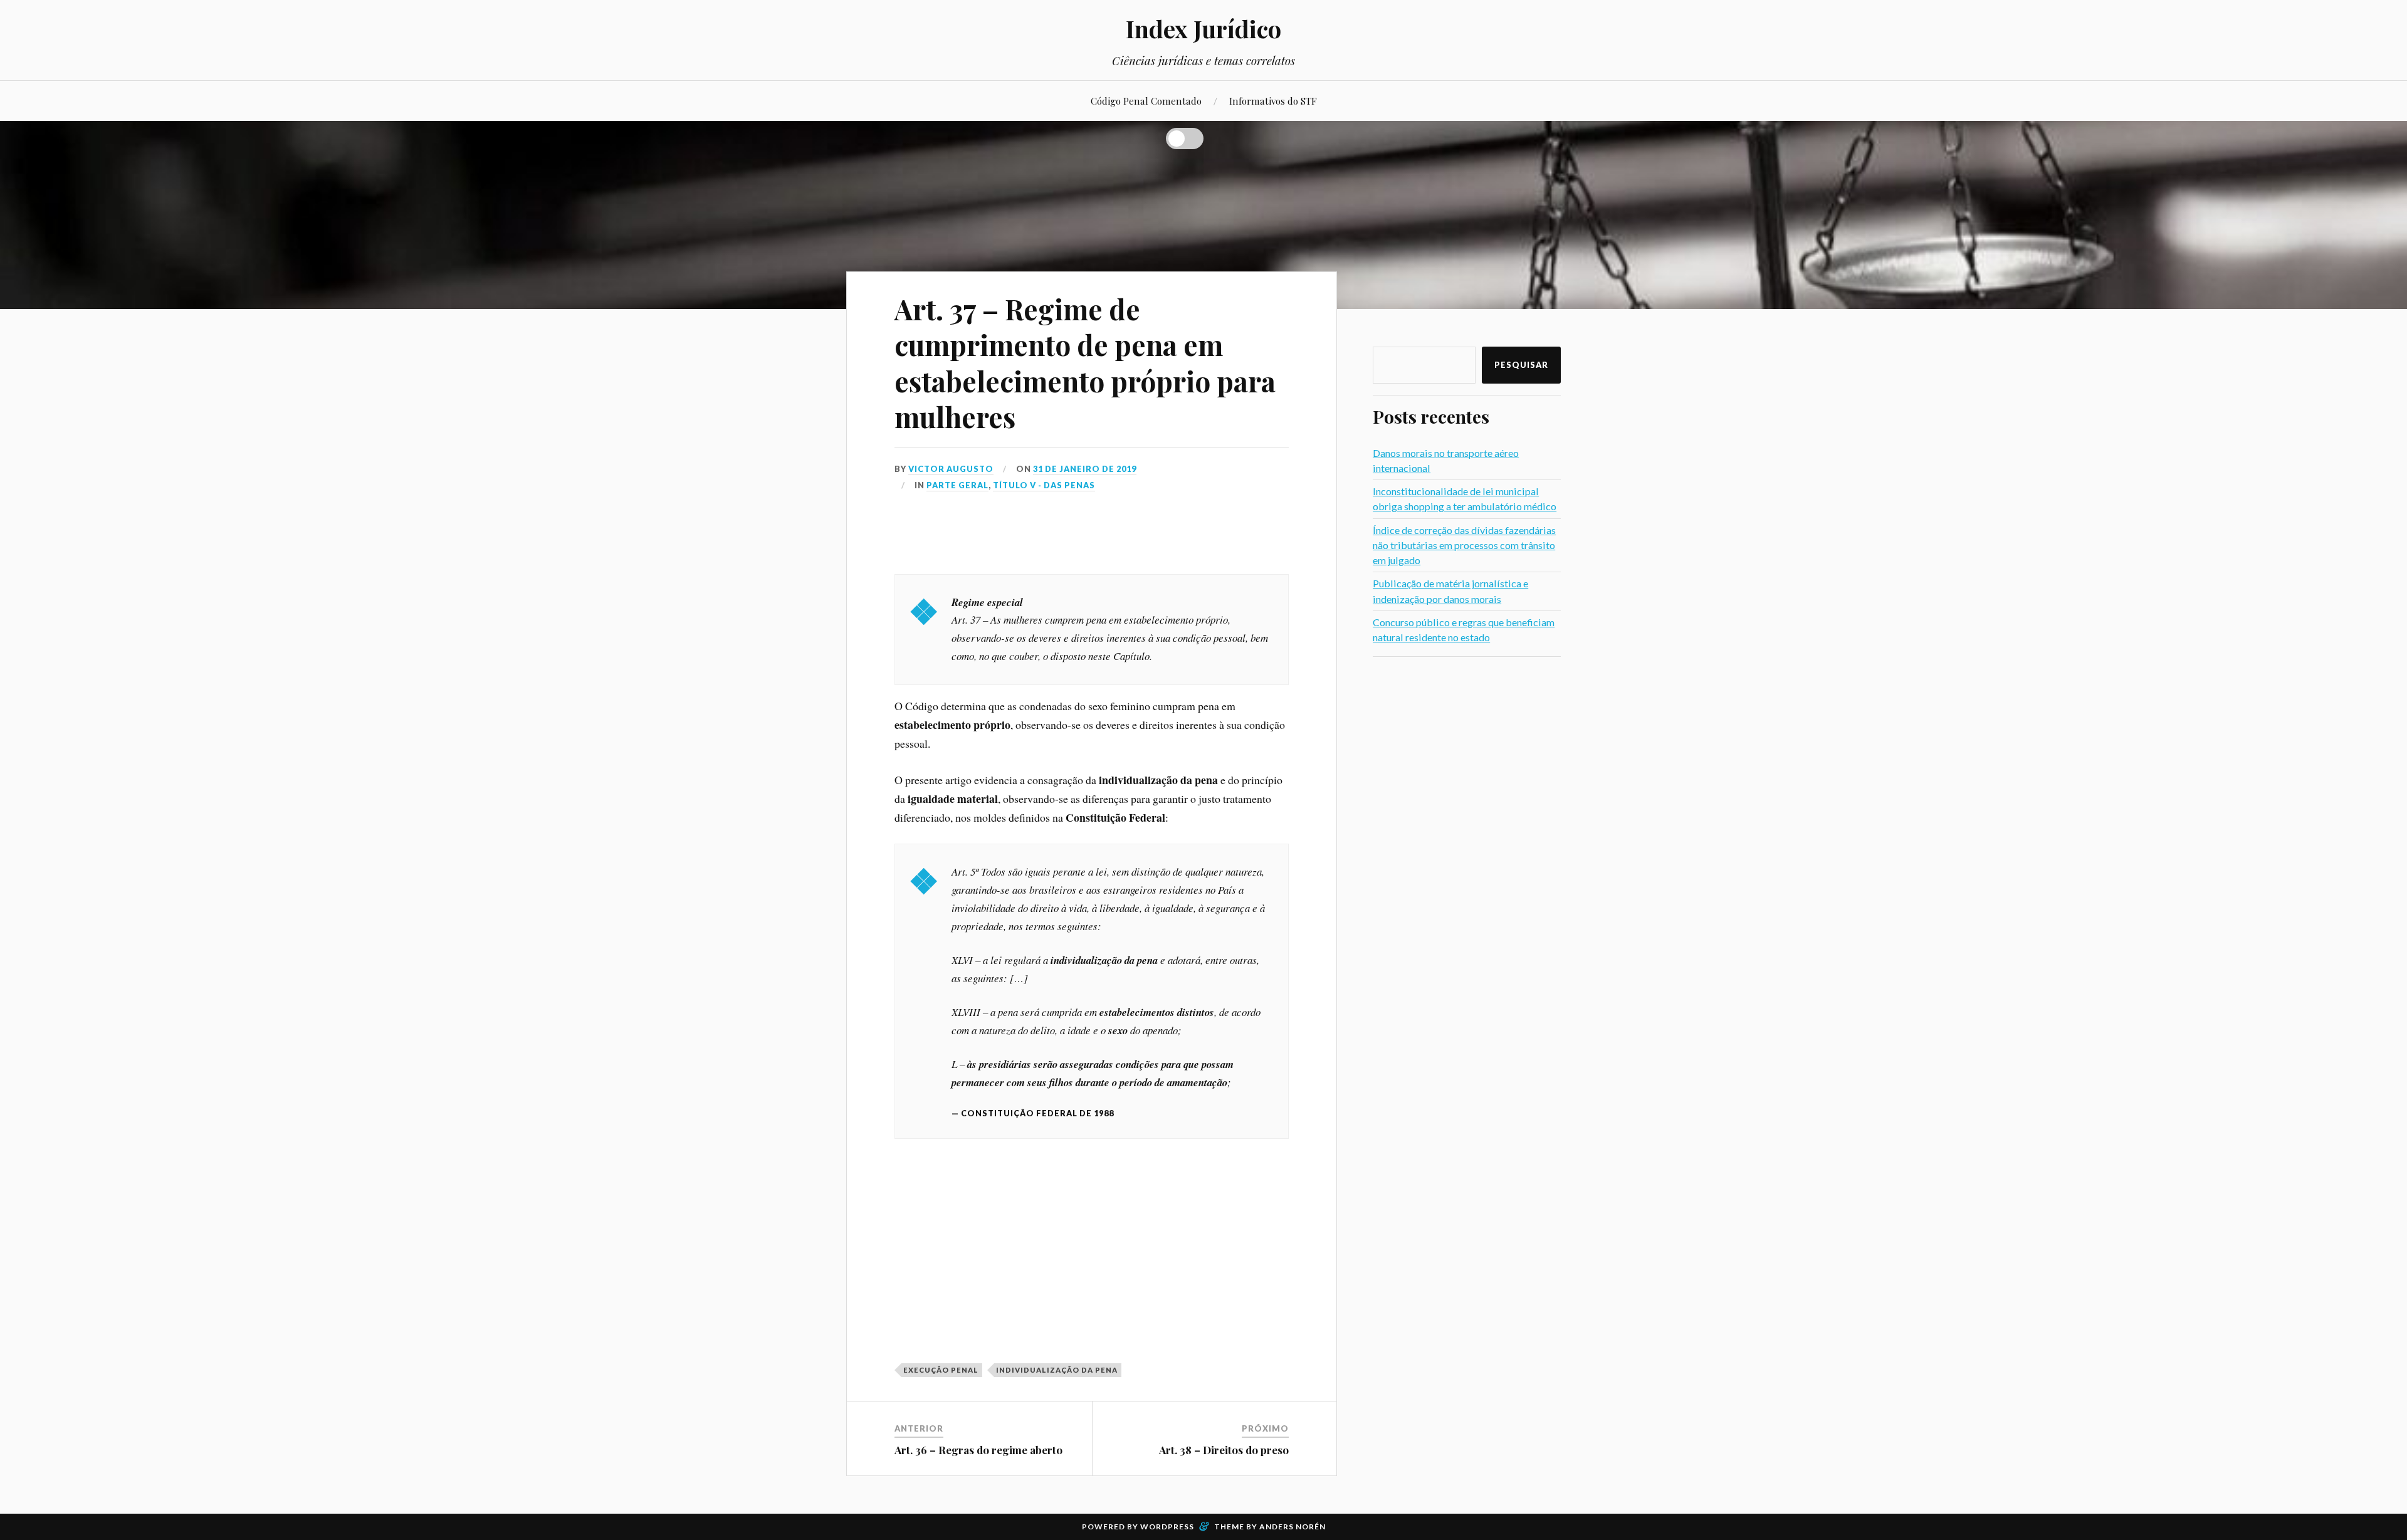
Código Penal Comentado (1146, 101)
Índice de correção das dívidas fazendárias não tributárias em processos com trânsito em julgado (1464, 545)
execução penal (941, 1370)
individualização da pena (1057, 1370)
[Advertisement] (1092, 538)
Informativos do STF (1273, 101)
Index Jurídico (1203, 29)
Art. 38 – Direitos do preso (1224, 1450)
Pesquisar (1521, 365)
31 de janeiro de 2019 (1085, 469)
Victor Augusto (951, 469)
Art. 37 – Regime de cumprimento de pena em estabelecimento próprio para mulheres (1085, 363)
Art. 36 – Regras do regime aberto (978, 1450)
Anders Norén (1293, 1527)
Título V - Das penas (1044, 485)
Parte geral (957, 485)
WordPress (1167, 1527)
